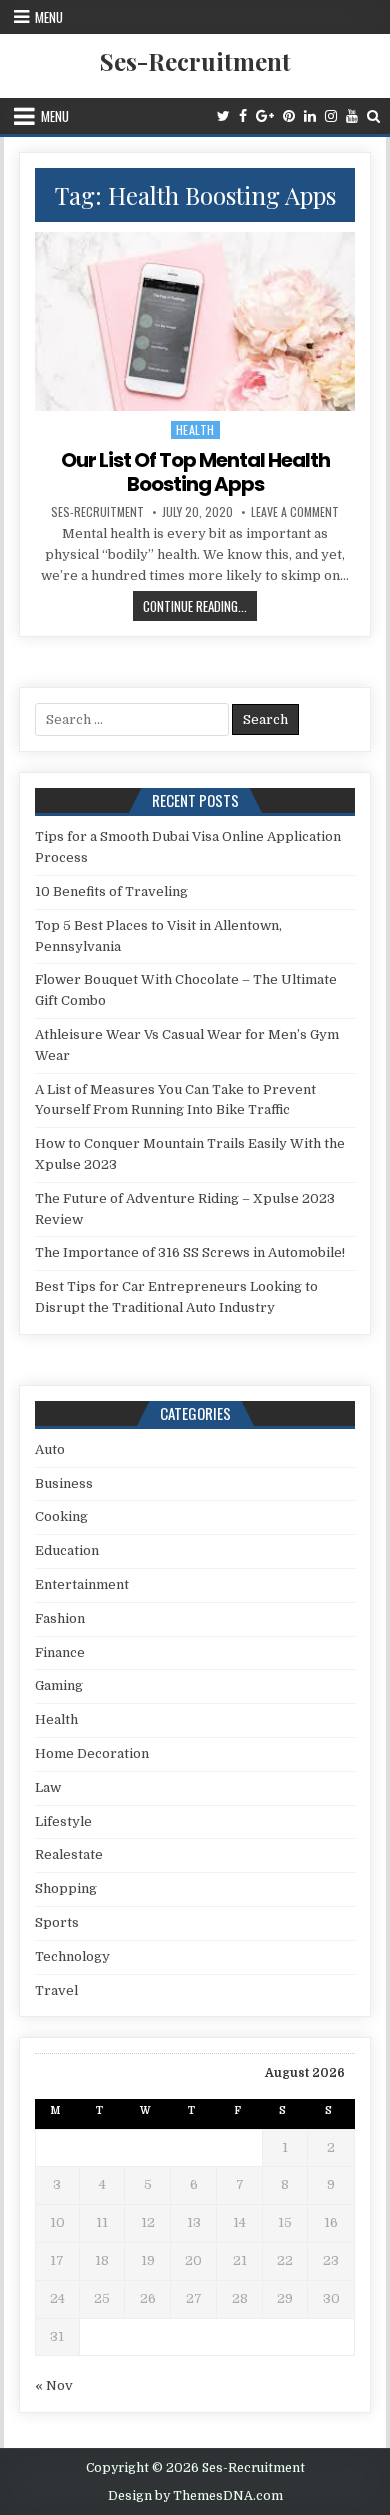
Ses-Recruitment (195, 61)
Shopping (66, 1888)
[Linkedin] (310, 116)
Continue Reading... (200, 608)
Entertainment (82, 1584)
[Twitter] (223, 116)
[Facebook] (243, 116)
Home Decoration (92, 1753)
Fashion (60, 1618)
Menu (49, 17)
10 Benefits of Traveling (111, 891)
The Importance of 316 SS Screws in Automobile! (190, 1252)
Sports (57, 1922)
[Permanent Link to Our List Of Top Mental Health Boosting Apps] (195, 321)
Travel (56, 1990)
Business (64, 1483)
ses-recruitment (97, 512)
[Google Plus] (265, 116)
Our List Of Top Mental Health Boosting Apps (195, 472)
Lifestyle (63, 1821)
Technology (72, 1956)
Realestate (69, 1854)
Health (195, 429)
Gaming (59, 1685)
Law (48, 1787)
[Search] (373, 116)
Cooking (61, 1516)
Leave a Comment (295, 512)
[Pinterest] (289, 116)
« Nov (54, 2385)
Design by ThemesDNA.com (195, 2496)
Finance (60, 1652)
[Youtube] (352, 116)
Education (67, 1550)
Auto (50, 1449)
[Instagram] (331, 116)
